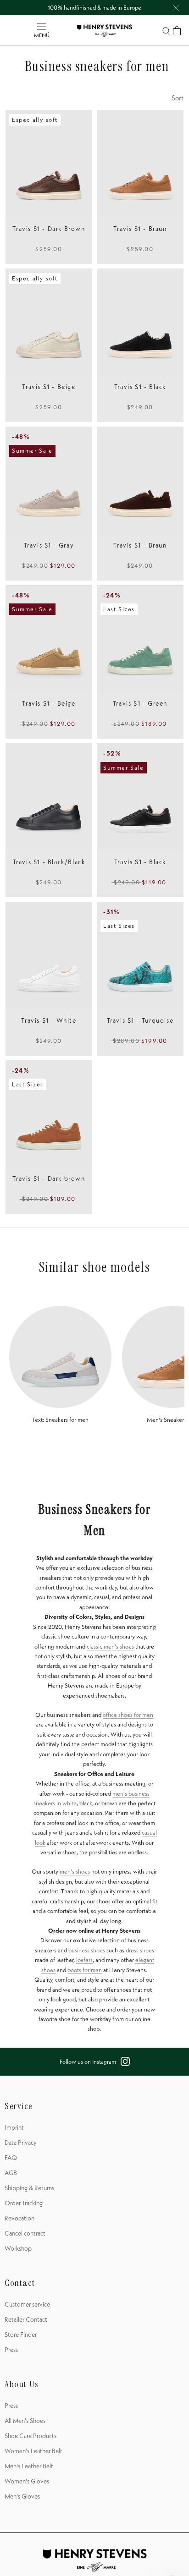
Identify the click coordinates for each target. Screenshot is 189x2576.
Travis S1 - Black (140, 387)
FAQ (11, 2158)
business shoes (87, 1950)
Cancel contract (25, 2233)
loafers (84, 1960)
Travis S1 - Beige (49, 387)
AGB (11, 2173)
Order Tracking (24, 2203)
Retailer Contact (26, 2319)
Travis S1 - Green (140, 703)
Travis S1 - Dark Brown (49, 229)
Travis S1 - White (49, 1020)
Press (11, 2350)
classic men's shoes (110, 1646)
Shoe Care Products (31, 2436)
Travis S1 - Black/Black (49, 862)
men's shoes (75, 1871)
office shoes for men (128, 1715)
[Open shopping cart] (177, 31)
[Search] (167, 30)
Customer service (27, 2304)
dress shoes (140, 1950)
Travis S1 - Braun (140, 229)
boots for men (85, 1970)
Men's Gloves (22, 2496)
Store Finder (21, 2335)
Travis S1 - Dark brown (49, 1178)
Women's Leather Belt (33, 2451)
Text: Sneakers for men (60, 1420)
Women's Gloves (27, 2481)
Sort (178, 98)
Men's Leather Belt (29, 2466)
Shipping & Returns (29, 2188)
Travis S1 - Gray (49, 545)
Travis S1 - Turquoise (140, 1020)
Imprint (14, 2127)
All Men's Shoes (25, 2421)
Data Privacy (21, 2143)
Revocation (19, 2218)
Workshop (18, 2248)
